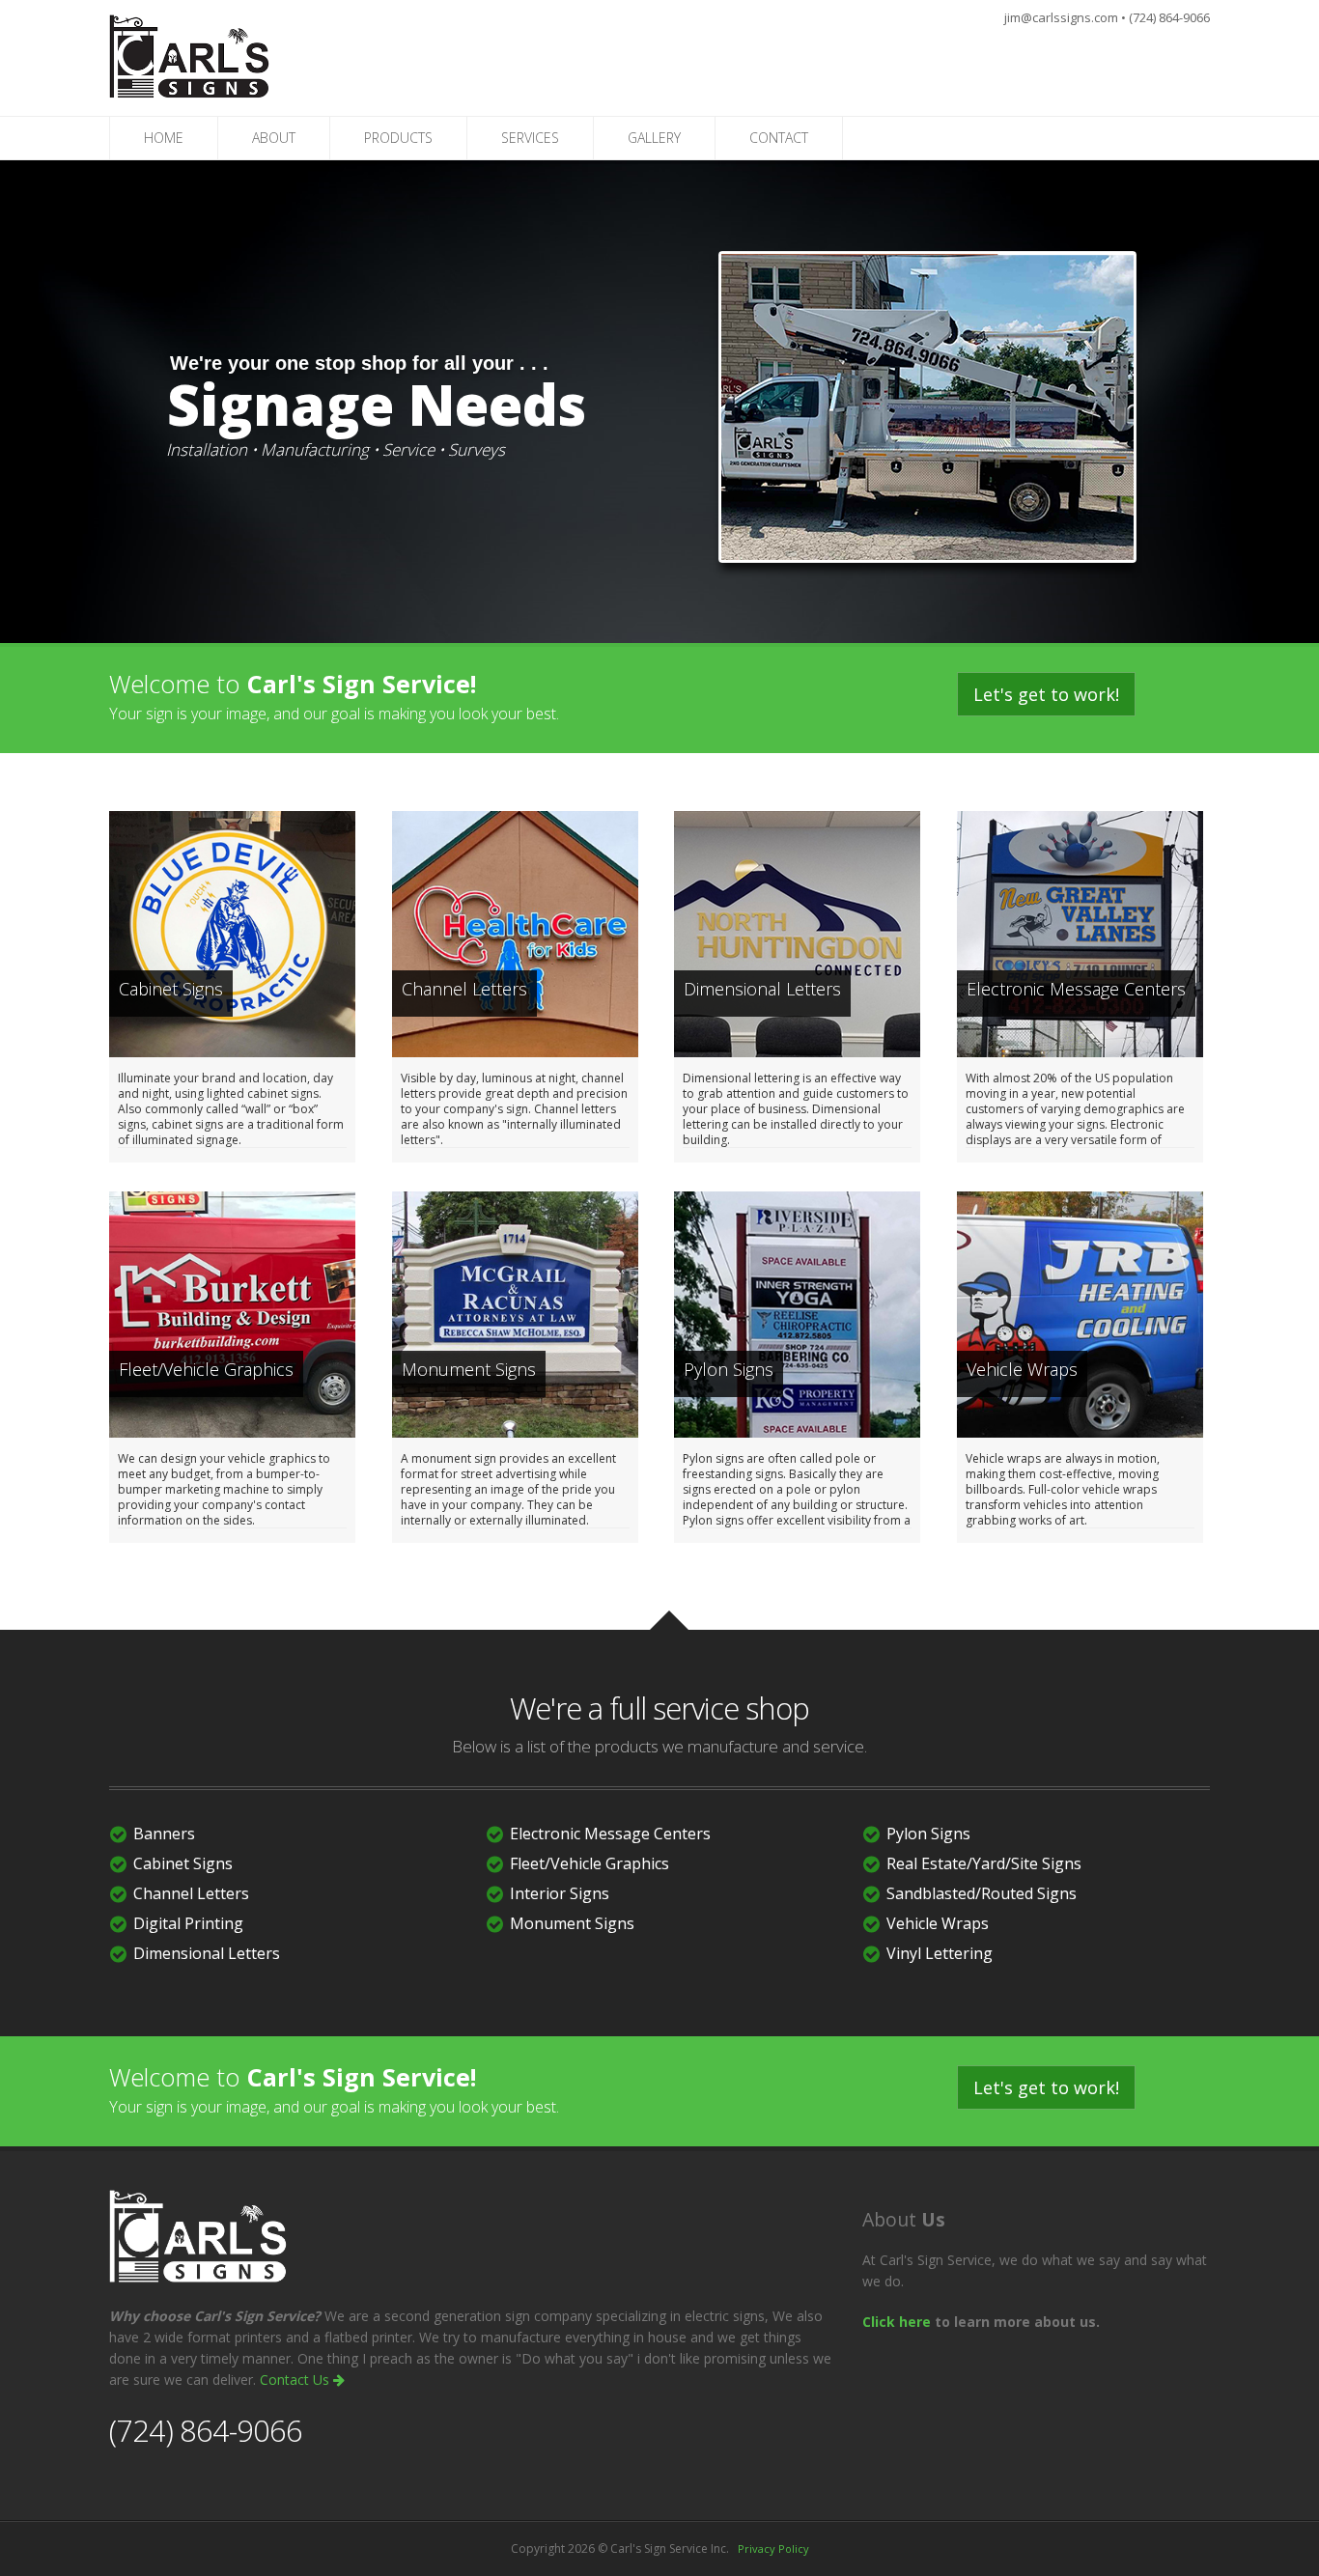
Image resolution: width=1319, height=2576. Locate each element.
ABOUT (274, 138)
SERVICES (530, 138)
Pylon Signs (928, 1834)
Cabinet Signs (183, 1863)
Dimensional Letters (207, 1953)
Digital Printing (188, 1923)
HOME (164, 138)
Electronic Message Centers (610, 1834)
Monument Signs (572, 1923)
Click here (897, 2322)
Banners (164, 1834)
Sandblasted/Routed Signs (982, 1893)
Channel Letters (191, 1893)
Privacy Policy (773, 2548)
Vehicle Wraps (938, 1923)
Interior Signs (560, 1893)
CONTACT (779, 138)
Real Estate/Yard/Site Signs (984, 1863)
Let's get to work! (1046, 694)
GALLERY (654, 138)
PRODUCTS (398, 138)
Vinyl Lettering (940, 1953)
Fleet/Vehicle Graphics (589, 1863)
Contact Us (296, 2380)
